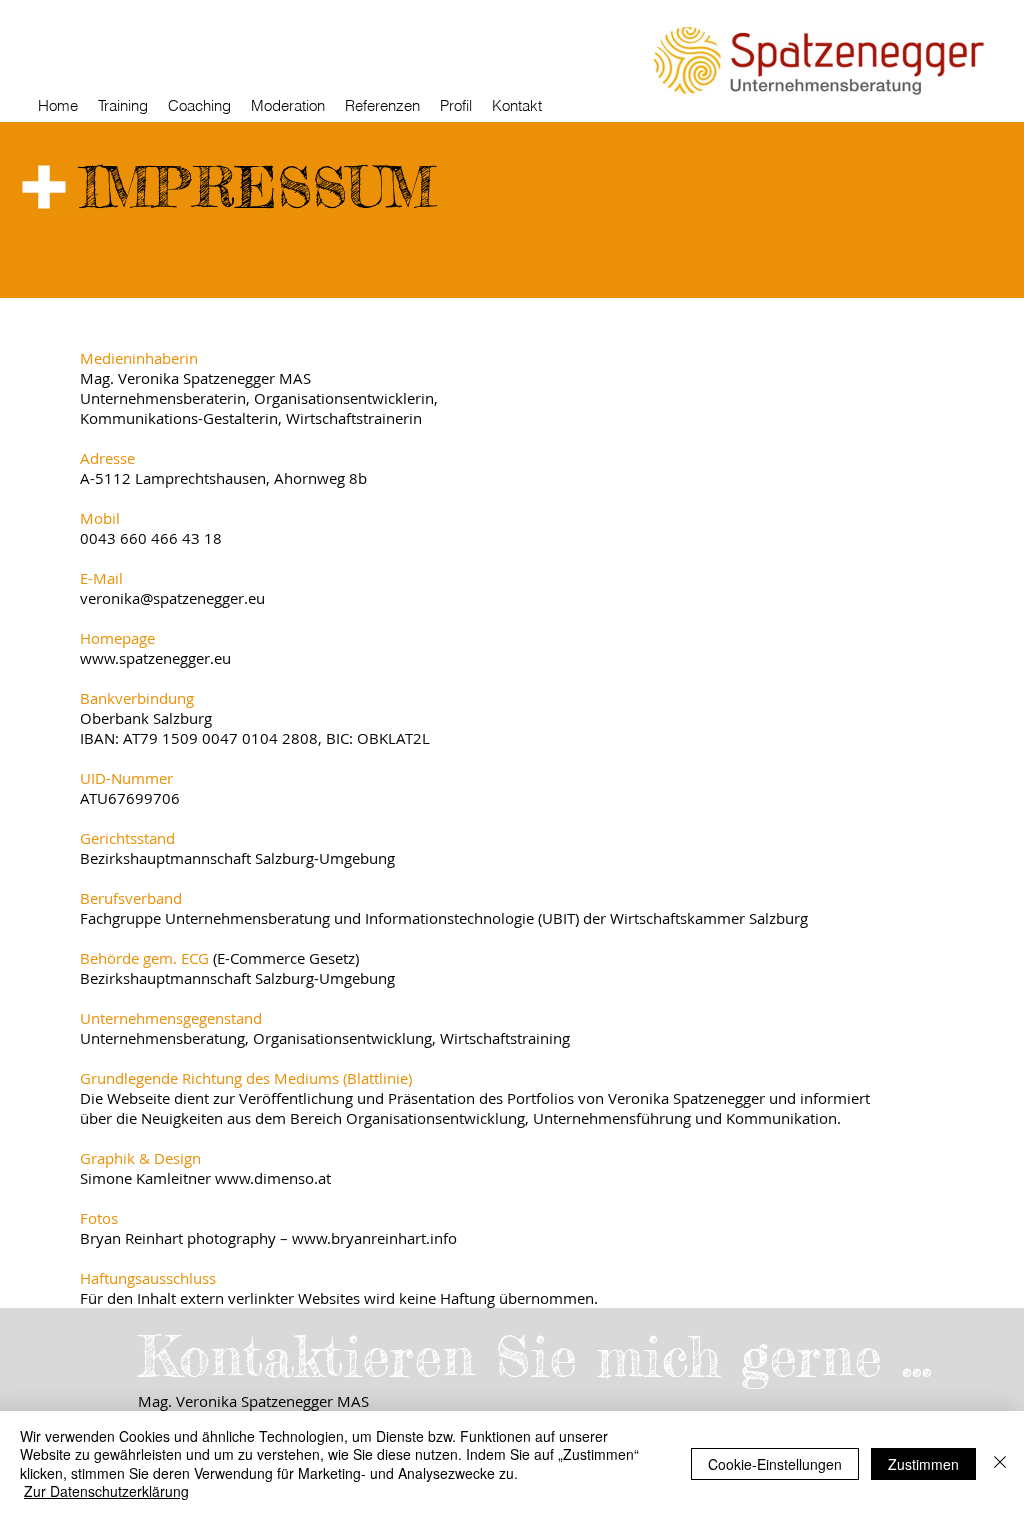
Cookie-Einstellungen (775, 1464)
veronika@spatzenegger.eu (172, 598)
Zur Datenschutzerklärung (106, 1491)
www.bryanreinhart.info (374, 1238)
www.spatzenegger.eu (155, 658)
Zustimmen (923, 1464)
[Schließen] (1000, 1463)
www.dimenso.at (273, 1178)
